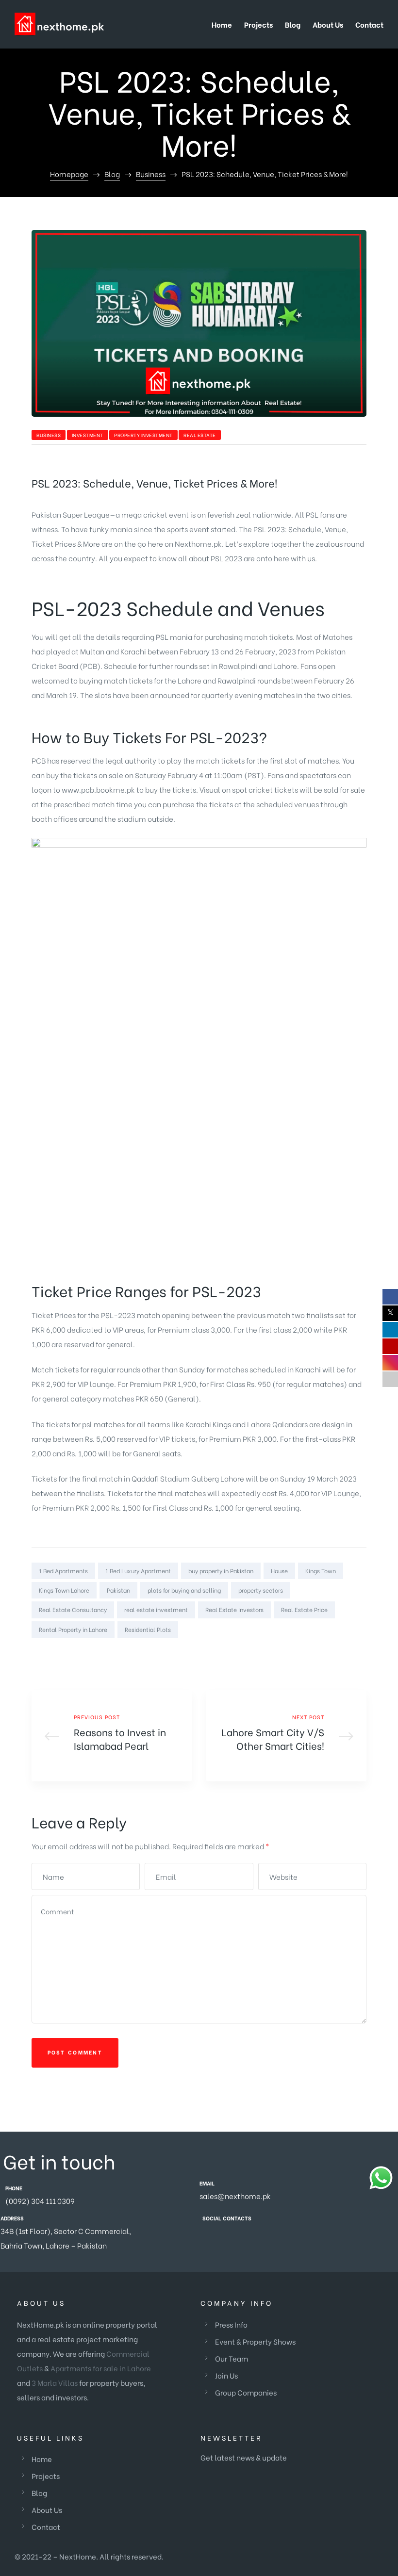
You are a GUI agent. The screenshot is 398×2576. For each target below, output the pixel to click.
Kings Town (321, 1571)
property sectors (261, 1590)
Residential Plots (148, 1629)
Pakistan (118, 1590)
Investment (88, 435)
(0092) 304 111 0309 (40, 2201)
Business (49, 435)
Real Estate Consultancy (73, 1609)
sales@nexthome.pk (235, 2196)
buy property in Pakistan (221, 1571)
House (279, 1571)
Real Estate (200, 435)
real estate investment (156, 1609)
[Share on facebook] (304, 1649)
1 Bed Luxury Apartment (138, 1571)
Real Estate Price (304, 1609)
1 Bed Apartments (63, 1571)
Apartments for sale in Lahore (101, 2368)
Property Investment (143, 435)
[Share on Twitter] (318, 1649)
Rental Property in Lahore (73, 1629)
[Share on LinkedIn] (332, 1649)
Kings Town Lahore (64, 1590)
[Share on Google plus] (346, 1649)
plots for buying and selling (184, 1590)
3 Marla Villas (55, 2382)
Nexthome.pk (198, 543)
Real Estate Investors (234, 1609)
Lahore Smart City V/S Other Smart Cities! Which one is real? (286, 1736)
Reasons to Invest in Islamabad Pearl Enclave (112, 1736)
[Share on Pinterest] (360, 1649)
